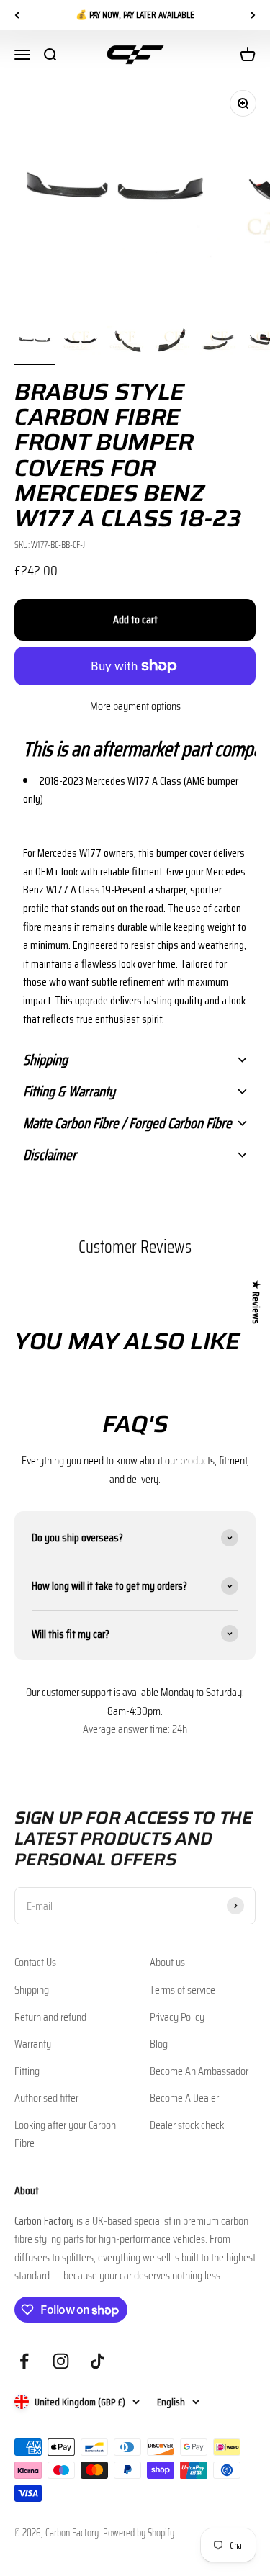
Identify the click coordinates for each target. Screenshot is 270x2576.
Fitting (27, 2071)
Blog (159, 2044)
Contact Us (35, 1962)
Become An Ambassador (199, 2071)
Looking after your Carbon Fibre (65, 2134)
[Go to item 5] (219, 343)
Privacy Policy (177, 2017)
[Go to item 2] (81, 343)
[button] (135, 749)
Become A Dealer (184, 2098)
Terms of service (183, 1990)
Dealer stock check (187, 2125)
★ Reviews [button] (256, 1302)
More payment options (135, 706)
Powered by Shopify (139, 2533)
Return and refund (50, 2017)
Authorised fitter (46, 2098)
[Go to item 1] (35, 343)
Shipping (32, 1990)
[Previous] (17, 15)
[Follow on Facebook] (24, 2361)
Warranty (33, 2044)
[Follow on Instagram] (61, 2361)
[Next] (253, 15)
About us (167, 1962)
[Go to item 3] (127, 343)
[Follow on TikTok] (98, 2361)
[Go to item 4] (173, 343)
